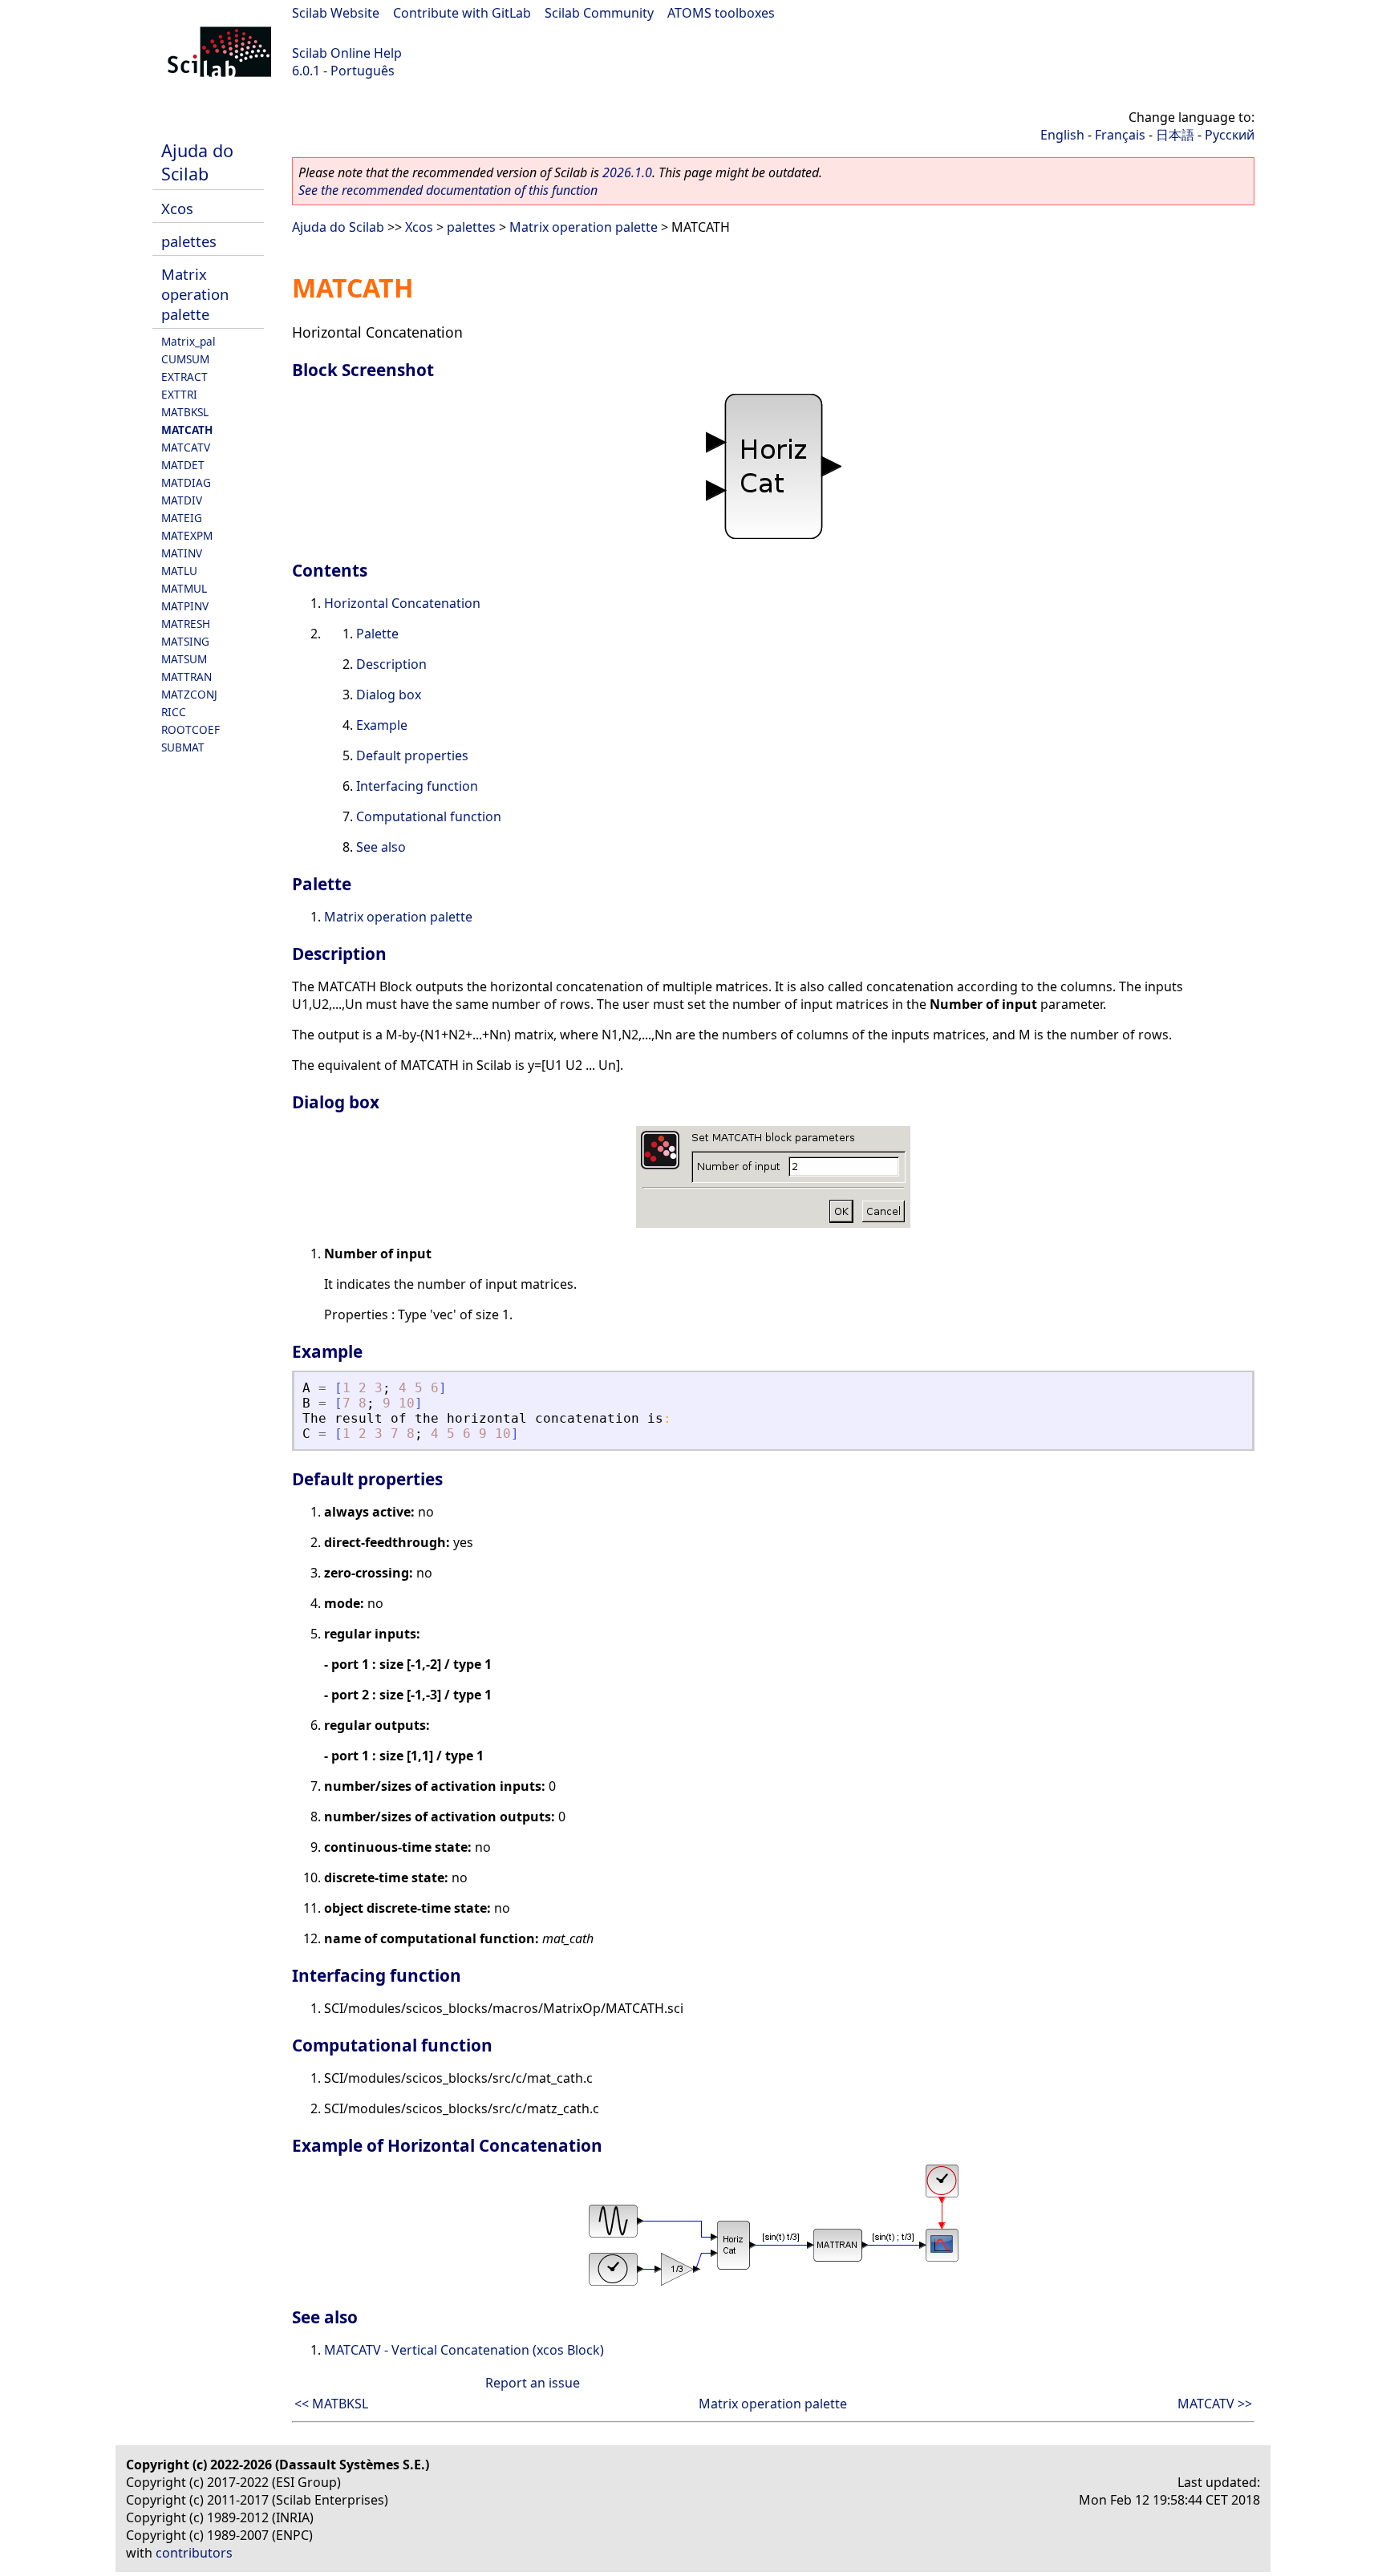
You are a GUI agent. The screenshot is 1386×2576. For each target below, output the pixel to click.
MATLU (179, 571)
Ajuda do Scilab (197, 162)
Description (391, 664)
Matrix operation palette (195, 294)
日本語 (1175, 135)
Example (382, 725)
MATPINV (185, 606)
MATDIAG (186, 482)
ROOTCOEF (190, 729)
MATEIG (182, 518)
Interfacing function (417, 786)
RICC (174, 712)
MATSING (185, 641)
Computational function (429, 816)
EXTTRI (179, 394)
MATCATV (186, 447)
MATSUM (184, 659)
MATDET (183, 465)
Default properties (412, 755)
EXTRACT (184, 377)
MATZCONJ (189, 694)
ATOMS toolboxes (721, 13)
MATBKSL (185, 412)
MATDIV (182, 500)
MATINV (182, 553)
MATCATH (187, 429)
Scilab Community (599, 13)
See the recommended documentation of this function (448, 190)
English (1062, 135)
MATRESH (186, 624)
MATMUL (184, 588)
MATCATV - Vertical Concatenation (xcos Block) (464, 2350)
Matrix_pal (188, 341)
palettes (189, 241)
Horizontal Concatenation (402, 603)
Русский (1230, 135)
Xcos (177, 208)
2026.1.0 (627, 172)
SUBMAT (183, 747)
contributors (194, 2553)
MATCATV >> (1215, 2404)
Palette (377, 634)
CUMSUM (185, 359)
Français (1120, 135)
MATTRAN (186, 676)
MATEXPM (187, 535)
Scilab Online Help (347, 53)
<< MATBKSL (331, 2404)
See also (381, 847)
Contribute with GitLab (462, 13)
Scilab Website (336, 13)
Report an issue (533, 2383)
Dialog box (389, 695)
